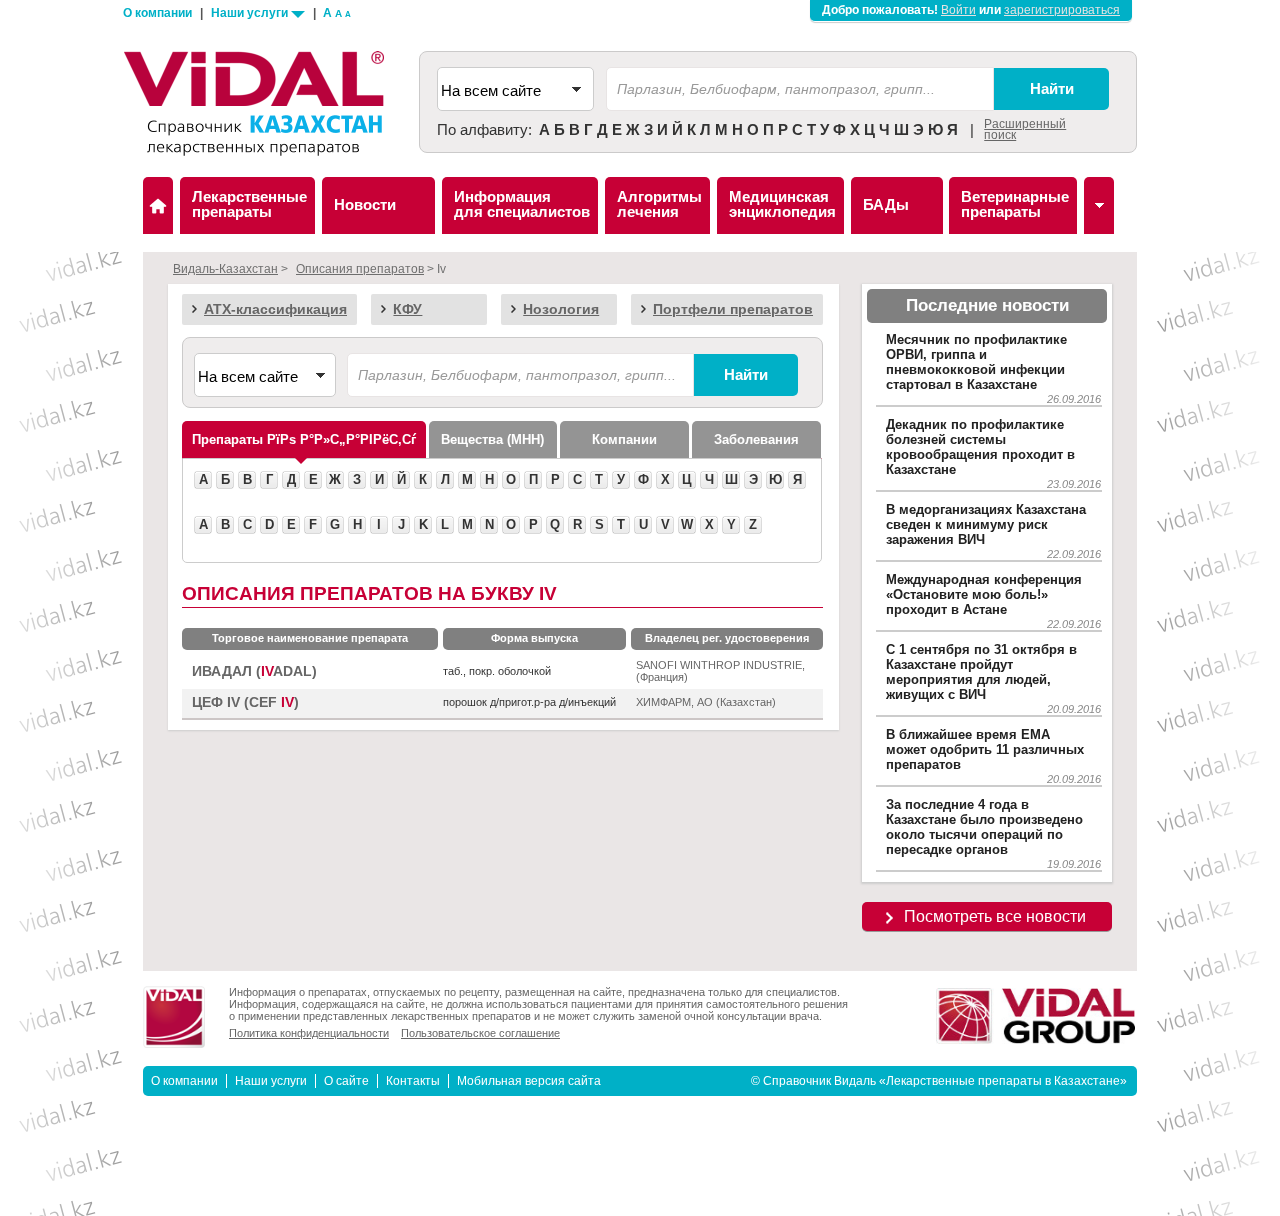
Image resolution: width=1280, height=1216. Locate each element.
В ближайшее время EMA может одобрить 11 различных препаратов (985, 749)
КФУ (407, 309)
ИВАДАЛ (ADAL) (254, 671)
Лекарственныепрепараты (249, 204)
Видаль (158, 205)
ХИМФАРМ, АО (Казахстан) (706, 702)
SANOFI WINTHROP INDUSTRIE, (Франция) (720, 671)
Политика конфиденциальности (309, 1033)
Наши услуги (251, 13)
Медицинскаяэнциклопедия (782, 204)
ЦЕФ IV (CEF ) (245, 702)
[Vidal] (1099, 205)
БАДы (886, 204)
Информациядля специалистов (522, 204)
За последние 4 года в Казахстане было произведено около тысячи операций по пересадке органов (984, 827)
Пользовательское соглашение (480, 1033)
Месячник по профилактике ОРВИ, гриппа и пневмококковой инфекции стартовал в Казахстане (976, 362)
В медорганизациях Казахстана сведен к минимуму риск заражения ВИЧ (986, 524)
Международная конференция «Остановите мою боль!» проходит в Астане (984, 594)
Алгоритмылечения (659, 204)
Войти (958, 10)
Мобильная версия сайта (529, 1081)
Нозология (561, 309)
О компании (157, 13)
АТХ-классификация (275, 309)
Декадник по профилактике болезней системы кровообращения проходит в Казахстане (980, 447)
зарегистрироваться (1062, 10)
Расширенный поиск (1025, 129)
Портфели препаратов (733, 309)
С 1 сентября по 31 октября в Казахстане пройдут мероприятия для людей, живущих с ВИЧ (981, 672)
